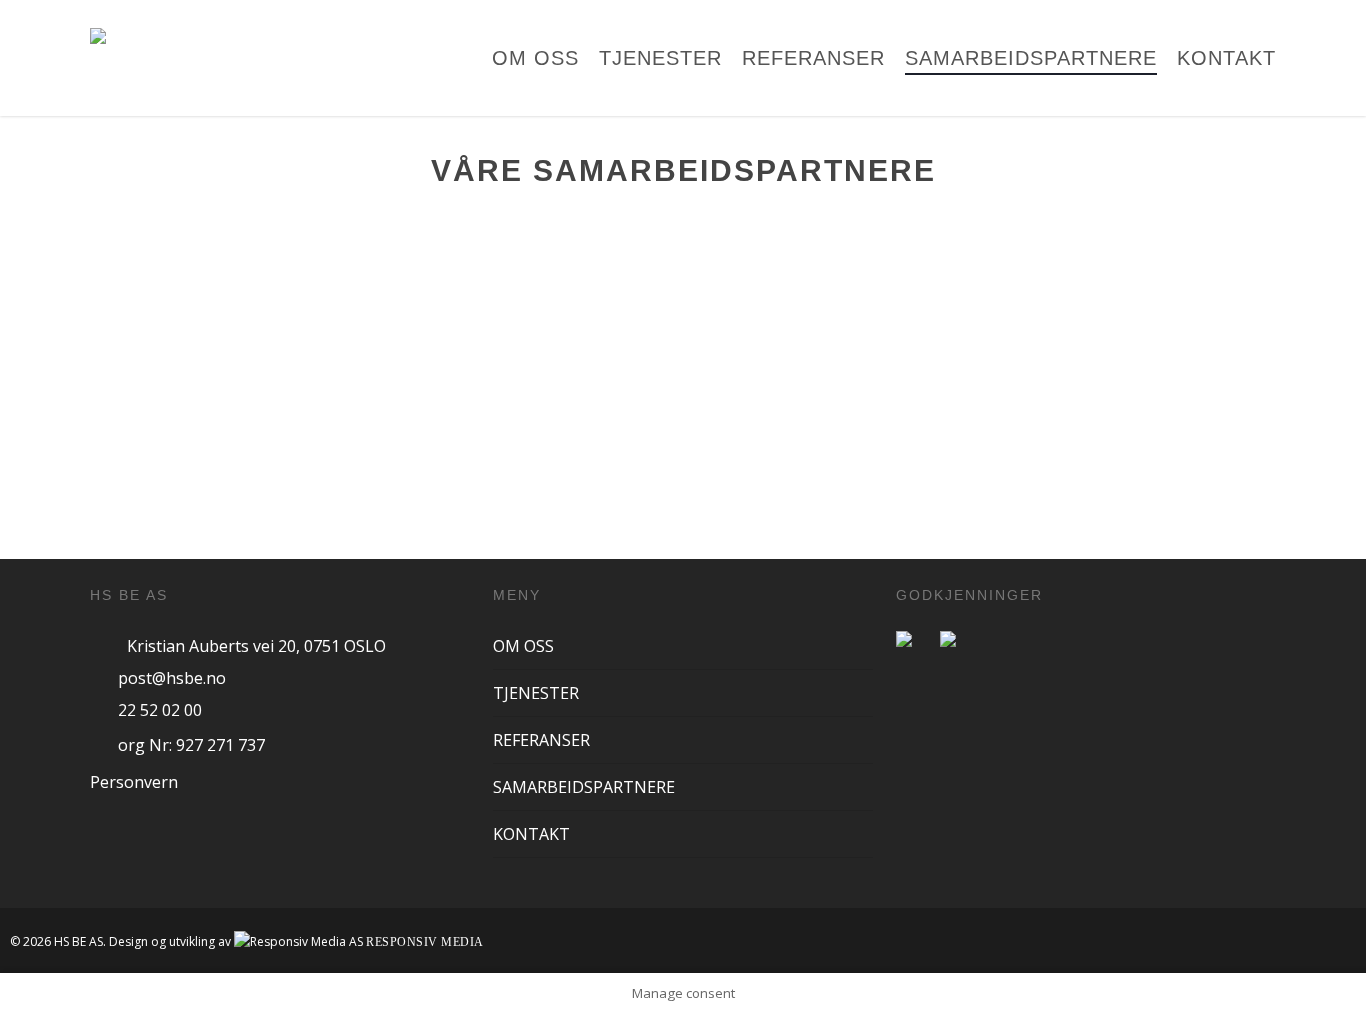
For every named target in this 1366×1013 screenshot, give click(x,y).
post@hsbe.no (172, 678)
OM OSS (523, 646)
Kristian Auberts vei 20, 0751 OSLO (256, 646)
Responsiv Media (425, 942)
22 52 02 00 (160, 710)
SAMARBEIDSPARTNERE (584, 787)
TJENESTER (536, 693)
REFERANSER (541, 740)
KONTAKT (531, 834)
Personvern (134, 782)
